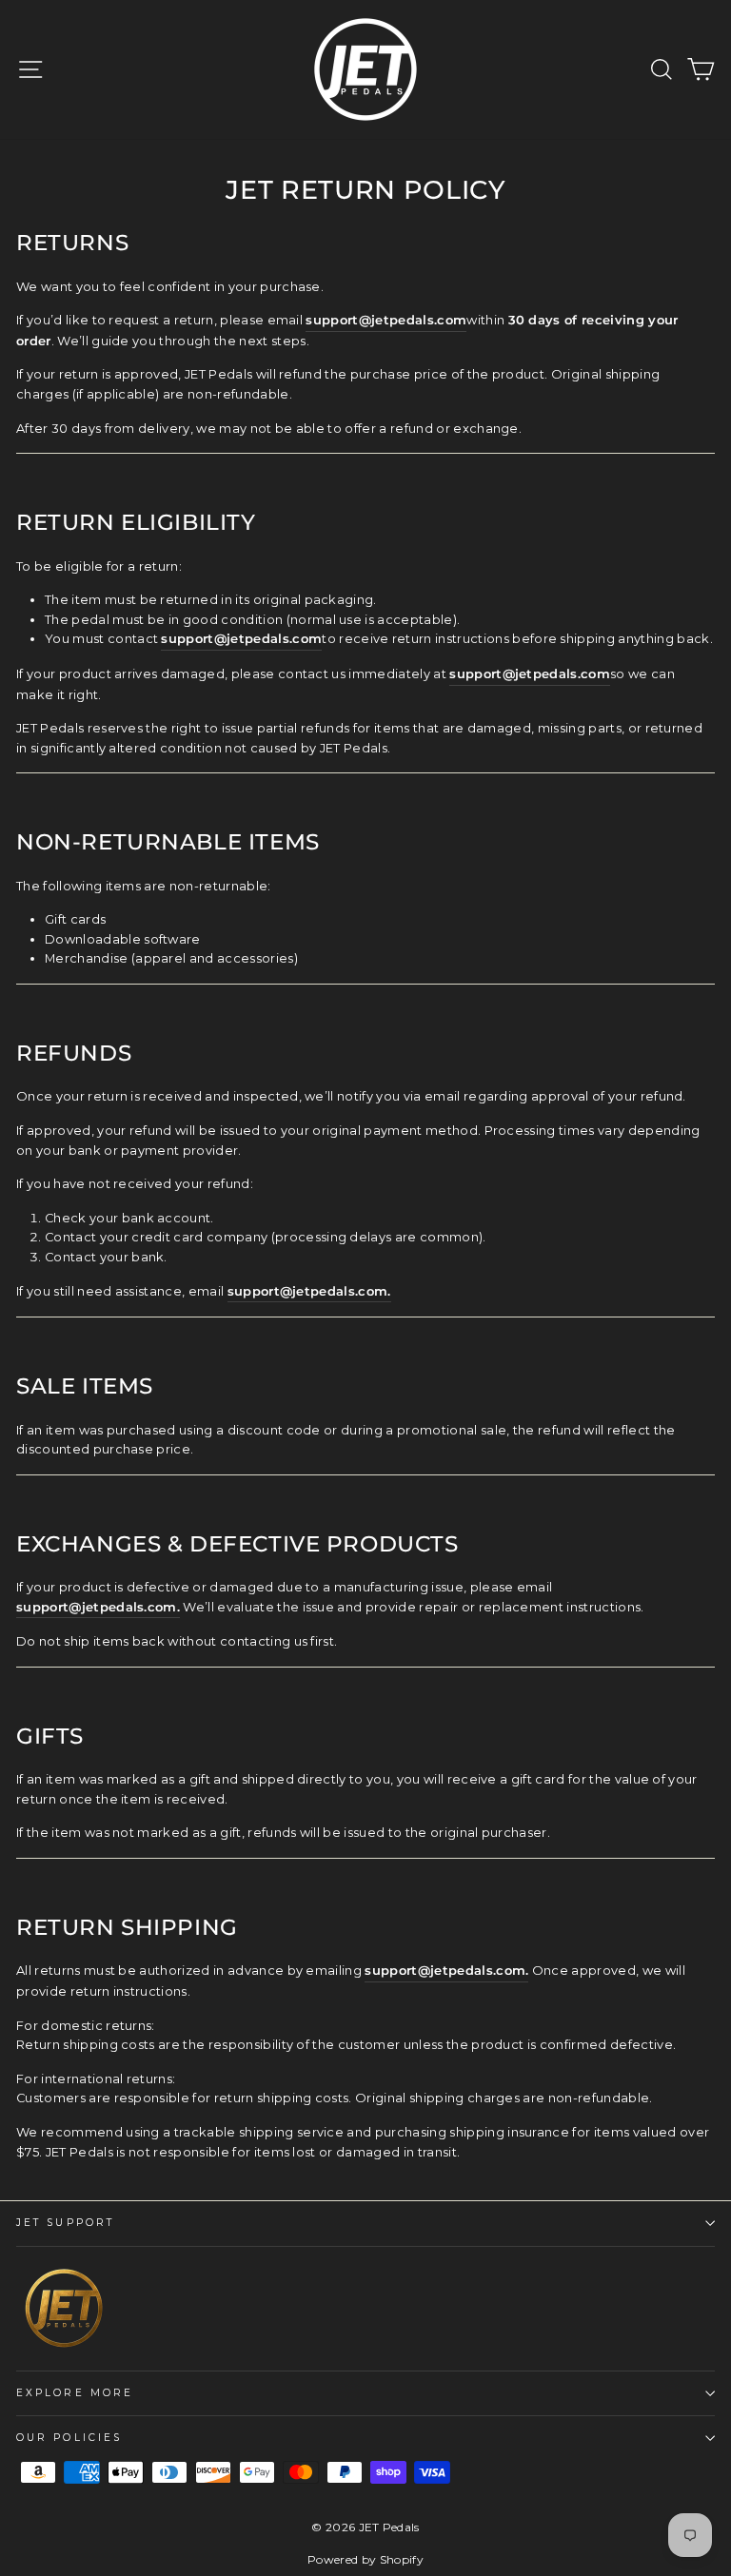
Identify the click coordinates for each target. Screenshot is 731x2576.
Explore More (75, 2393)
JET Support (65, 2223)
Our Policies (69, 2438)
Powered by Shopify (365, 2559)
